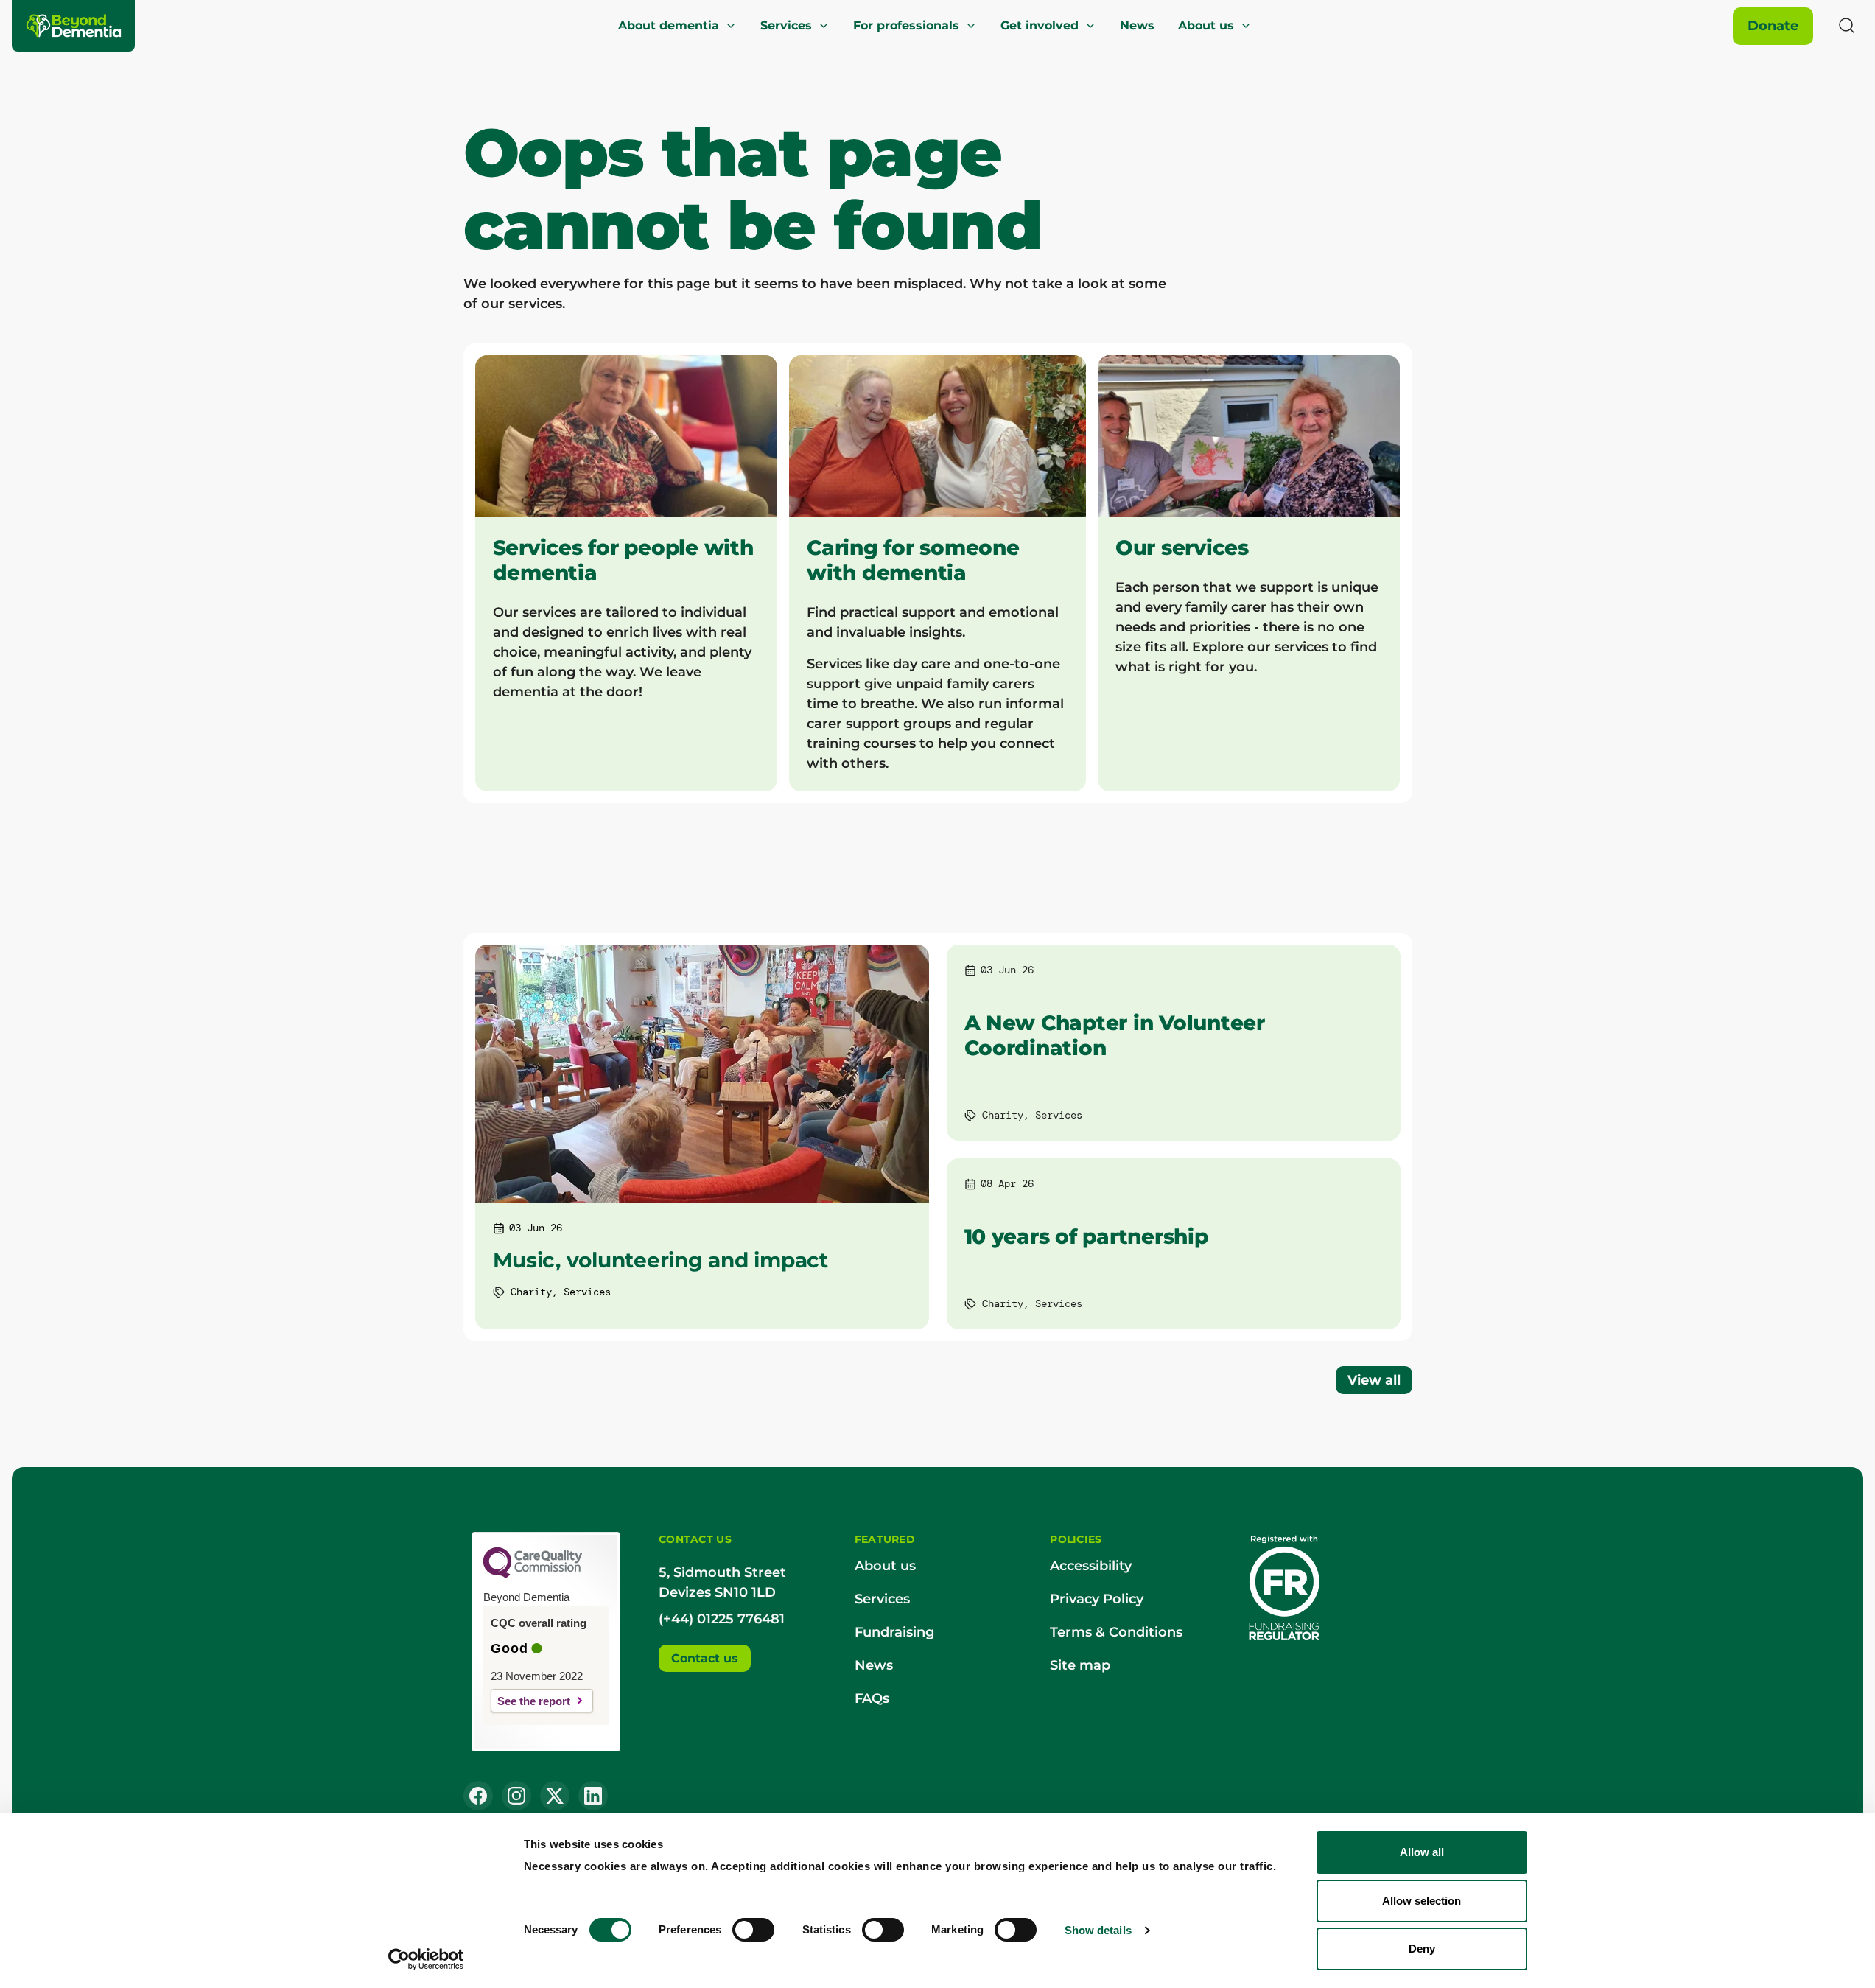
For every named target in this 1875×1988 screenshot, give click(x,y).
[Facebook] (478, 1796)
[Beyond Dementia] (74, 26)
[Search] (1847, 26)
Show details (1098, 1930)
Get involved (1040, 25)
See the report (534, 1701)
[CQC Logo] (533, 1575)
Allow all (1422, 1852)
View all (1374, 1380)
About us (1206, 25)
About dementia (669, 25)
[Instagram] (516, 1796)
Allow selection (1422, 1901)
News (1137, 25)
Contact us (705, 1658)
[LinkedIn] (593, 1796)
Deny (1422, 1949)
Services (786, 25)
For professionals (906, 25)
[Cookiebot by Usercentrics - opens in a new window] (425, 1959)
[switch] (753, 1930)
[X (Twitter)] (555, 1796)
